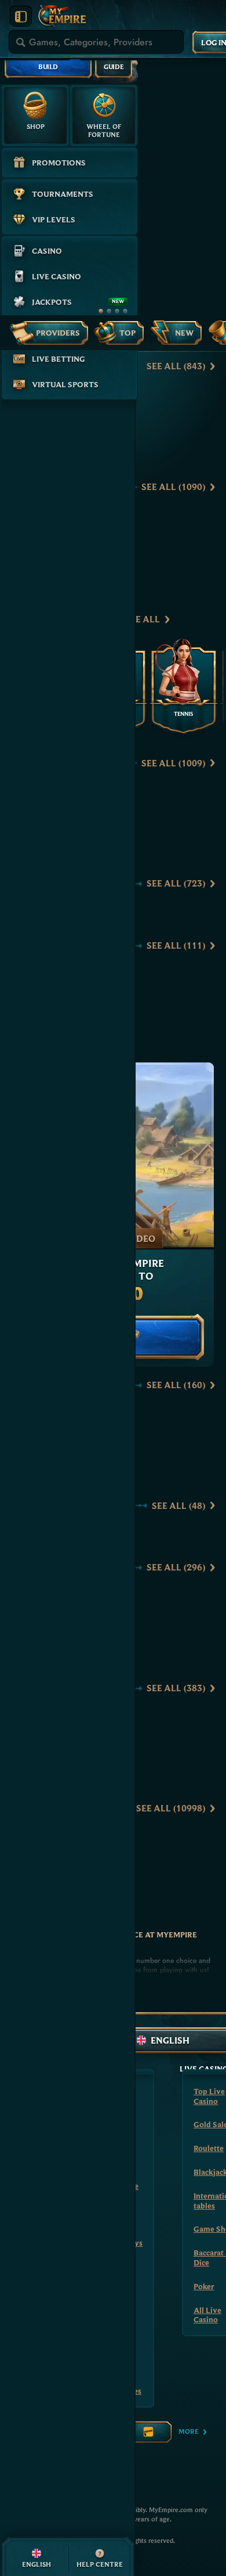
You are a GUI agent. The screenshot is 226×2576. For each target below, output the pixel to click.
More (189, 2431)
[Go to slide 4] (125, 311)
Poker (204, 2286)
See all (176, 366)
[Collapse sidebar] (21, 17)
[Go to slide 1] (101, 311)
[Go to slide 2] (109, 311)
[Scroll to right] (207, 619)
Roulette (209, 2148)
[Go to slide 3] (117, 311)
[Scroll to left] (185, 619)
